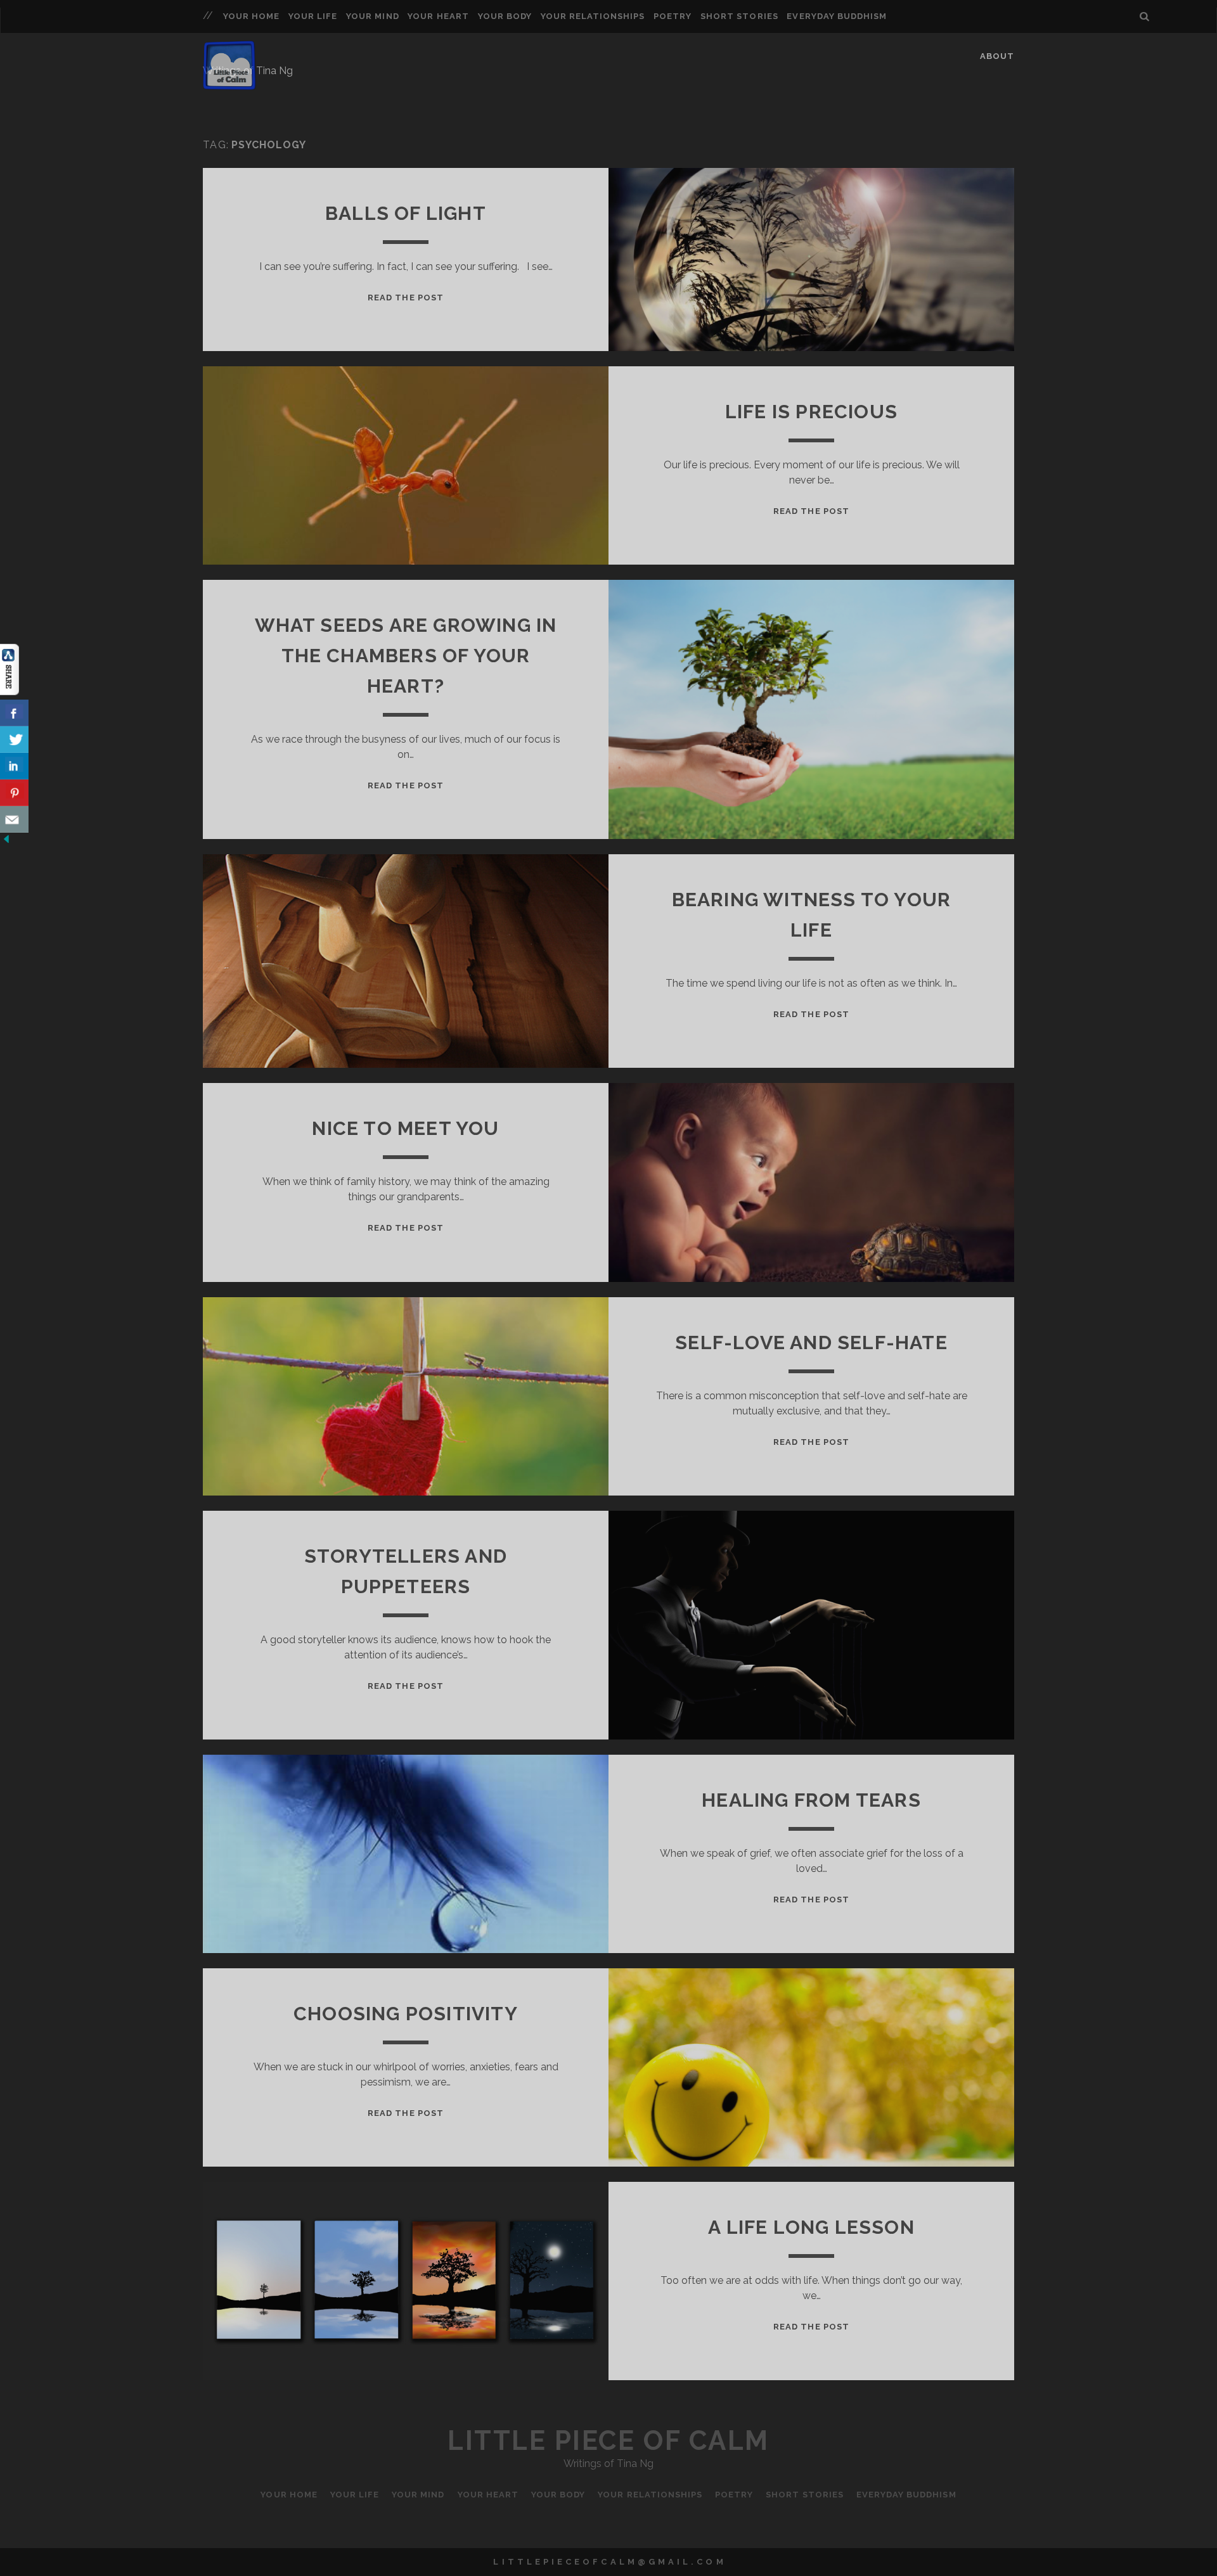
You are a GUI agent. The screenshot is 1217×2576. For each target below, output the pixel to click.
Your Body (505, 16)
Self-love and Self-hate (811, 1342)
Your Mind (372, 16)
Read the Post (406, 298)
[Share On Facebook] (14, 713)
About (997, 56)
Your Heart (438, 16)
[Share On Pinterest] (14, 793)
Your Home (251, 16)
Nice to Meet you (405, 1128)
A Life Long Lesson (811, 2227)
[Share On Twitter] (14, 740)
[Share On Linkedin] (14, 766)
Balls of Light (406, 213)
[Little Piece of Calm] (229, 84)
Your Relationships (593, 16)
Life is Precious (811, 412)
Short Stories (739, 16)
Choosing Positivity (406, 2014)
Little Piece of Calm (608, 2441)
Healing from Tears (811, 1800)
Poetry (673, 16)
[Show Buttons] (10, 692)
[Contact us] (14, 819)
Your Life (313, 16)
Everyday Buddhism (837, 16)
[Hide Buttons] (6, 842)
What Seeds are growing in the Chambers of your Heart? (406, 656)
